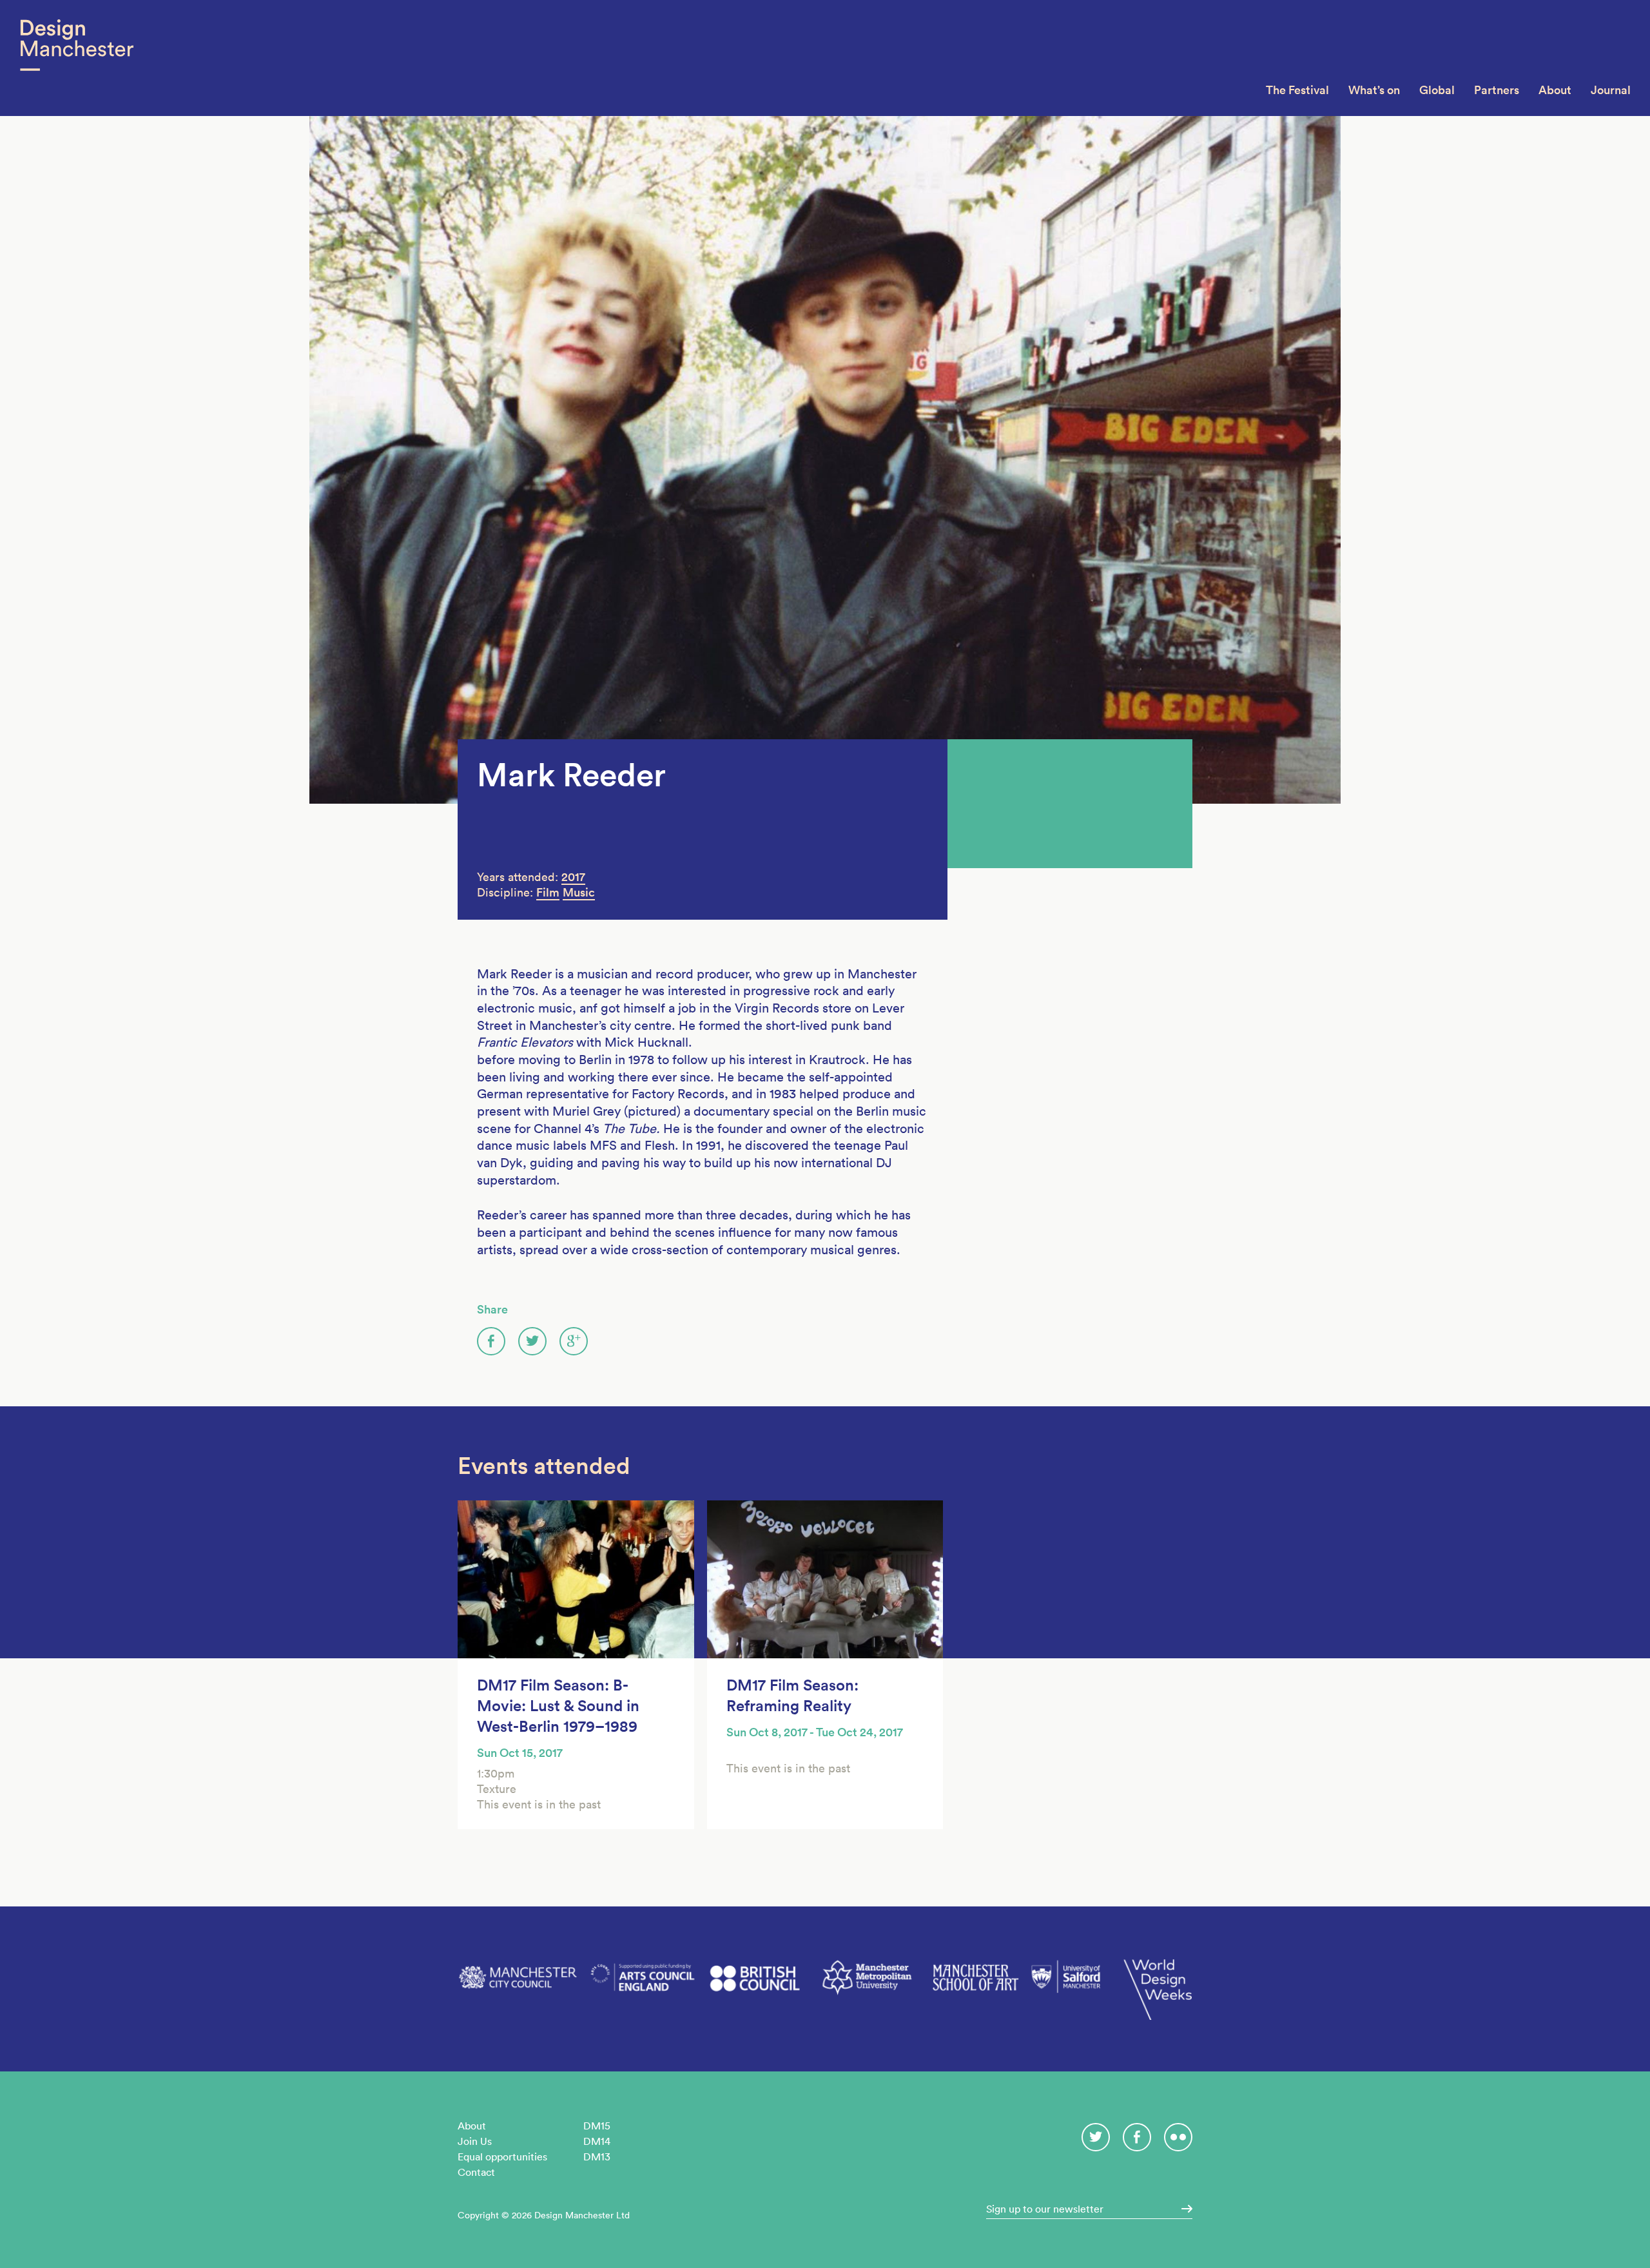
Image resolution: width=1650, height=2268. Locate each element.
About (1555, 90)
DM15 (597, 2126)
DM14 (597, 2141)
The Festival (1297, 90)
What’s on (1374, 90)
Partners (1497, 90)
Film (548, 892)
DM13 (597, 2157)
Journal (1611, 90)
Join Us (475, 2141)
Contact (476, 2172)
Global (1437, 90)
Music (579, 892)
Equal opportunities (502, 2157)
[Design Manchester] (76, 58)
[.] (1183, 2209)
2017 (573, 877)
